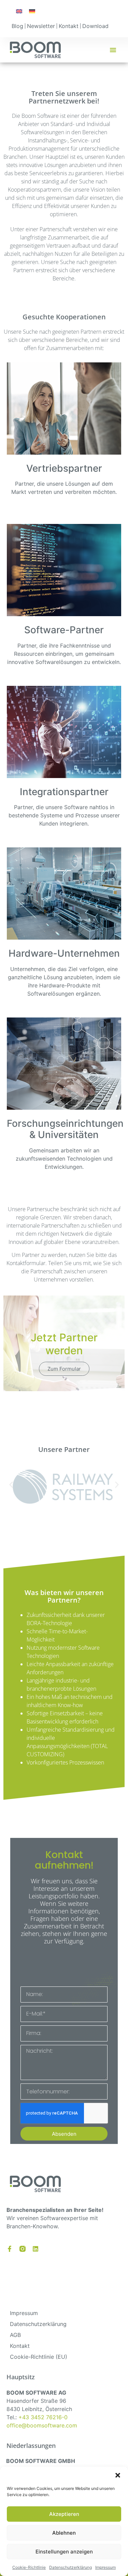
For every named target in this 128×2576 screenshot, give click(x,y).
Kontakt (69, 26)
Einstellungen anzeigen (64, 2552)
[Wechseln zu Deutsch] (32, 11)
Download (95, 26)
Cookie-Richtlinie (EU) (39, 2357)
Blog (17, 26)
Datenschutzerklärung (70, 2567)
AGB (15, 2335)
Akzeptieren (64, 2514)
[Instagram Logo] (23, 2249)
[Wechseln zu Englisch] (19, 11)
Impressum (105, 2567)
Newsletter (41, 26)
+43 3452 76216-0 (43, 2417)
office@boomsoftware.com (42, 2425)
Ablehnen (64, 2533)
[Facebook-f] (10, 2249)
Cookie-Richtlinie (29, 2567)
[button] (118, 2475)
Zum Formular (64, 1369)
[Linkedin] (35, 2249)
